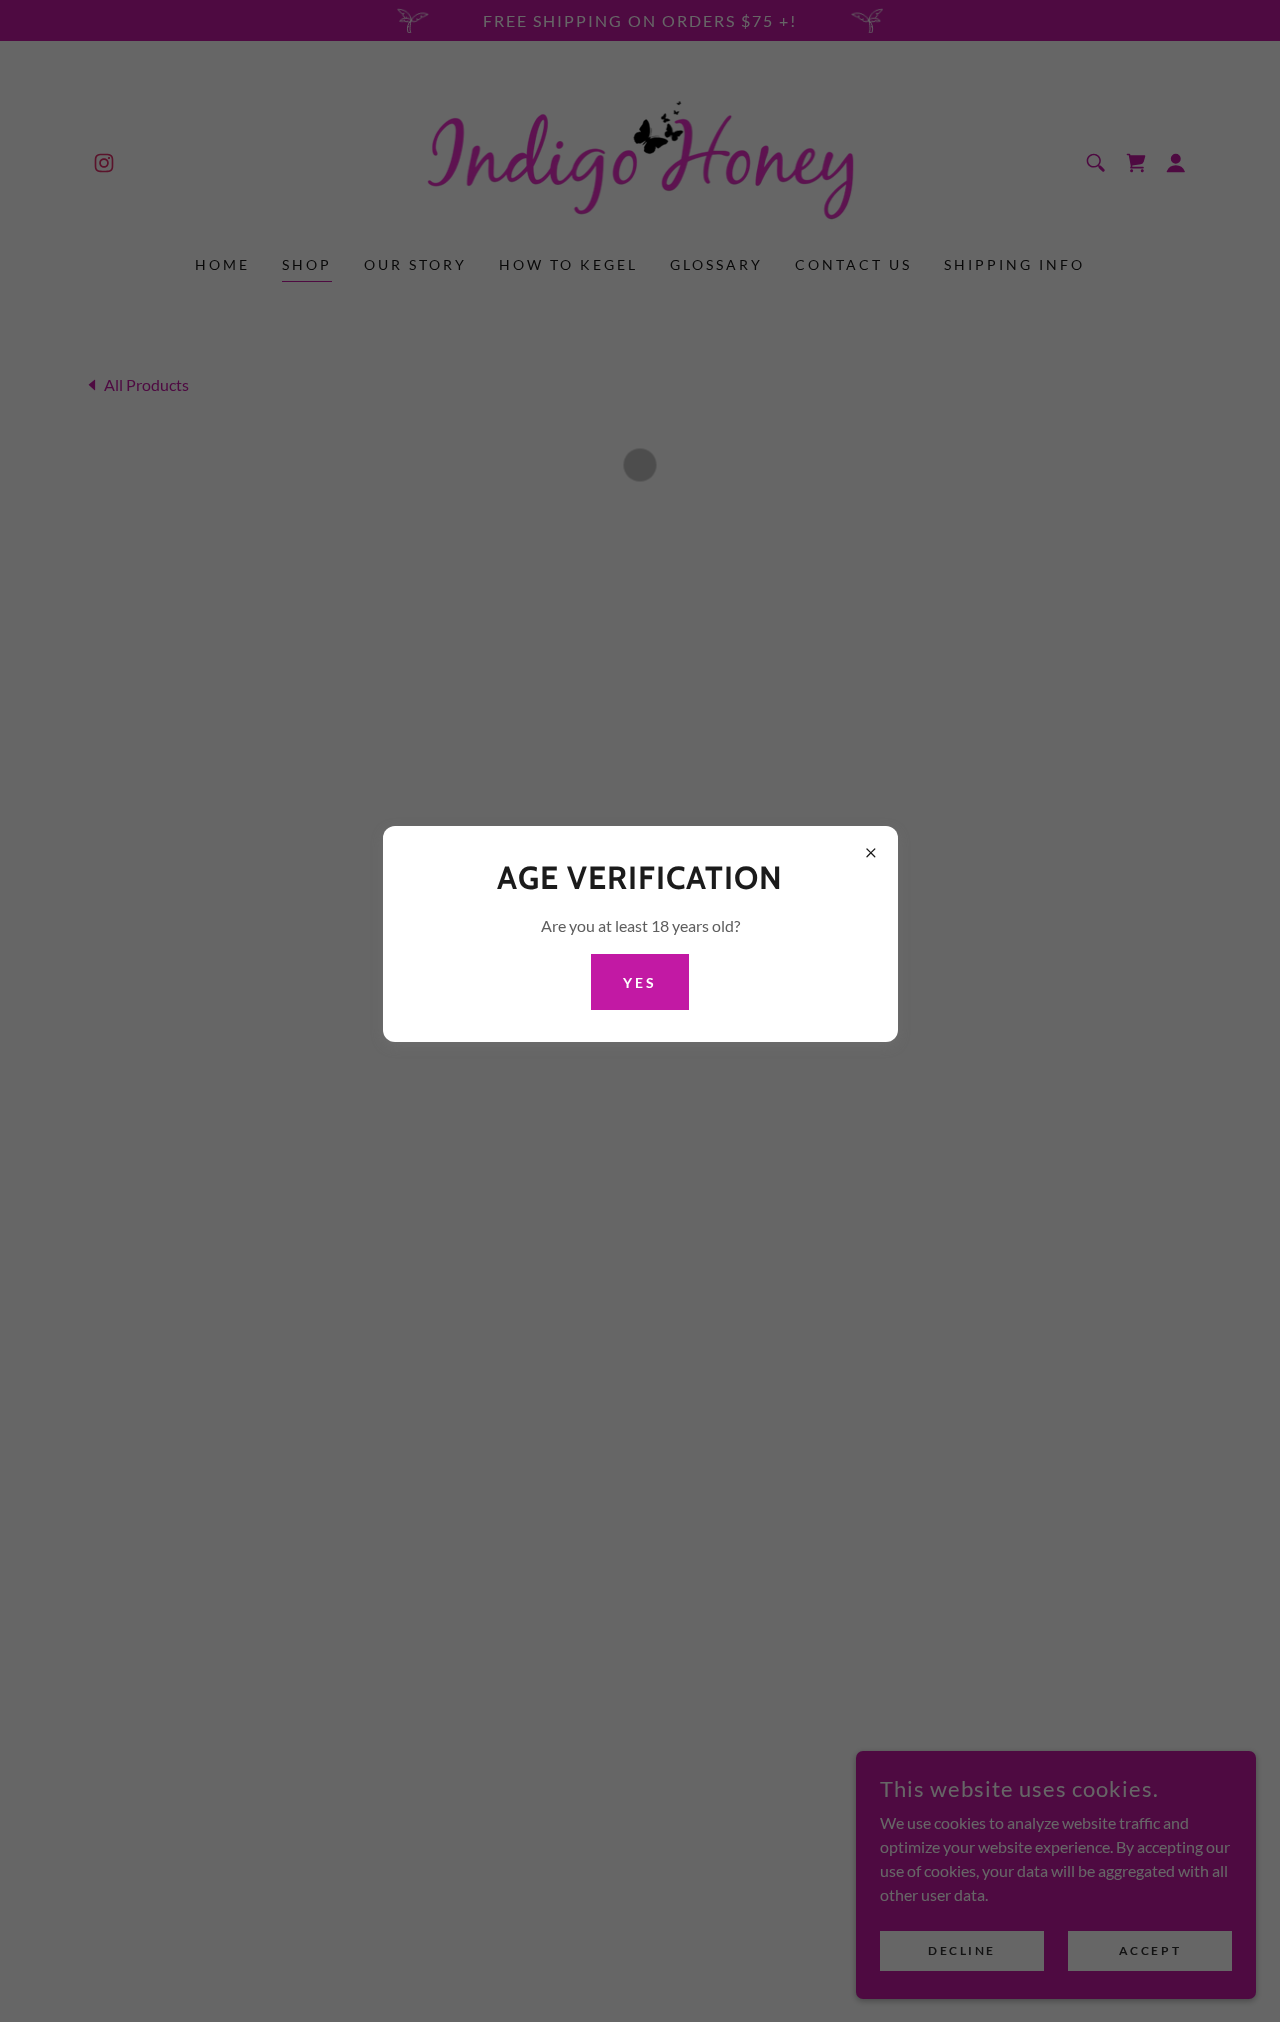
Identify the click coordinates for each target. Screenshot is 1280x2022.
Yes (640, 981)
